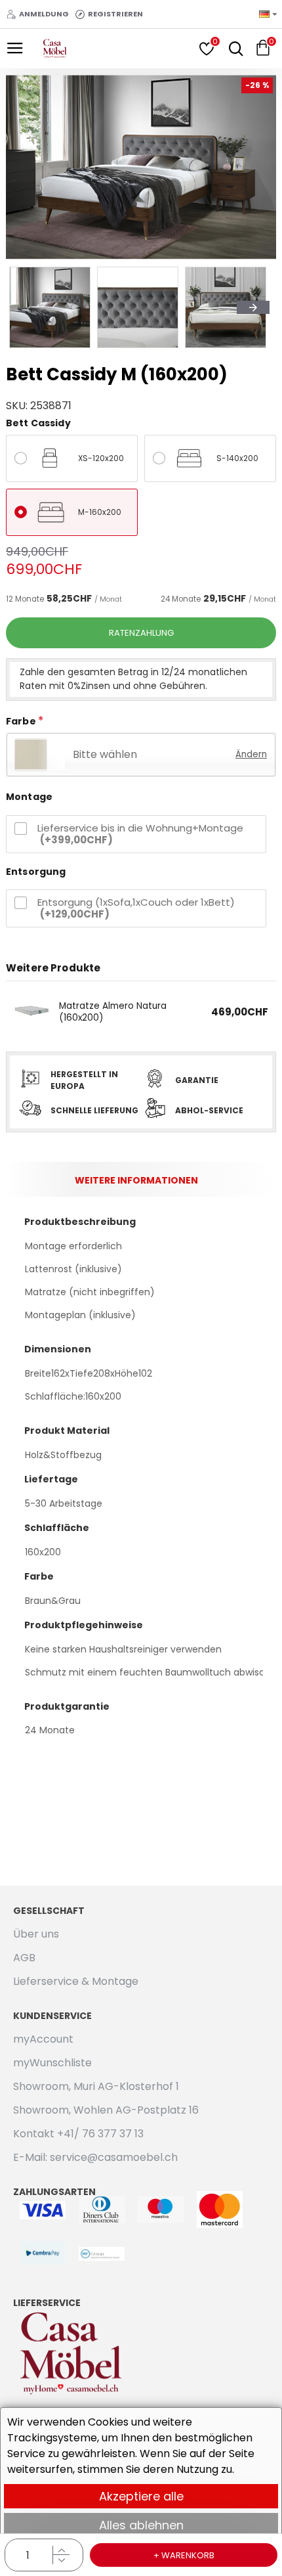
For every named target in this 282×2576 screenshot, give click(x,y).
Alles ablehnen (141, 2525)
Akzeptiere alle (141, 2496)
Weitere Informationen (136, 1180)
